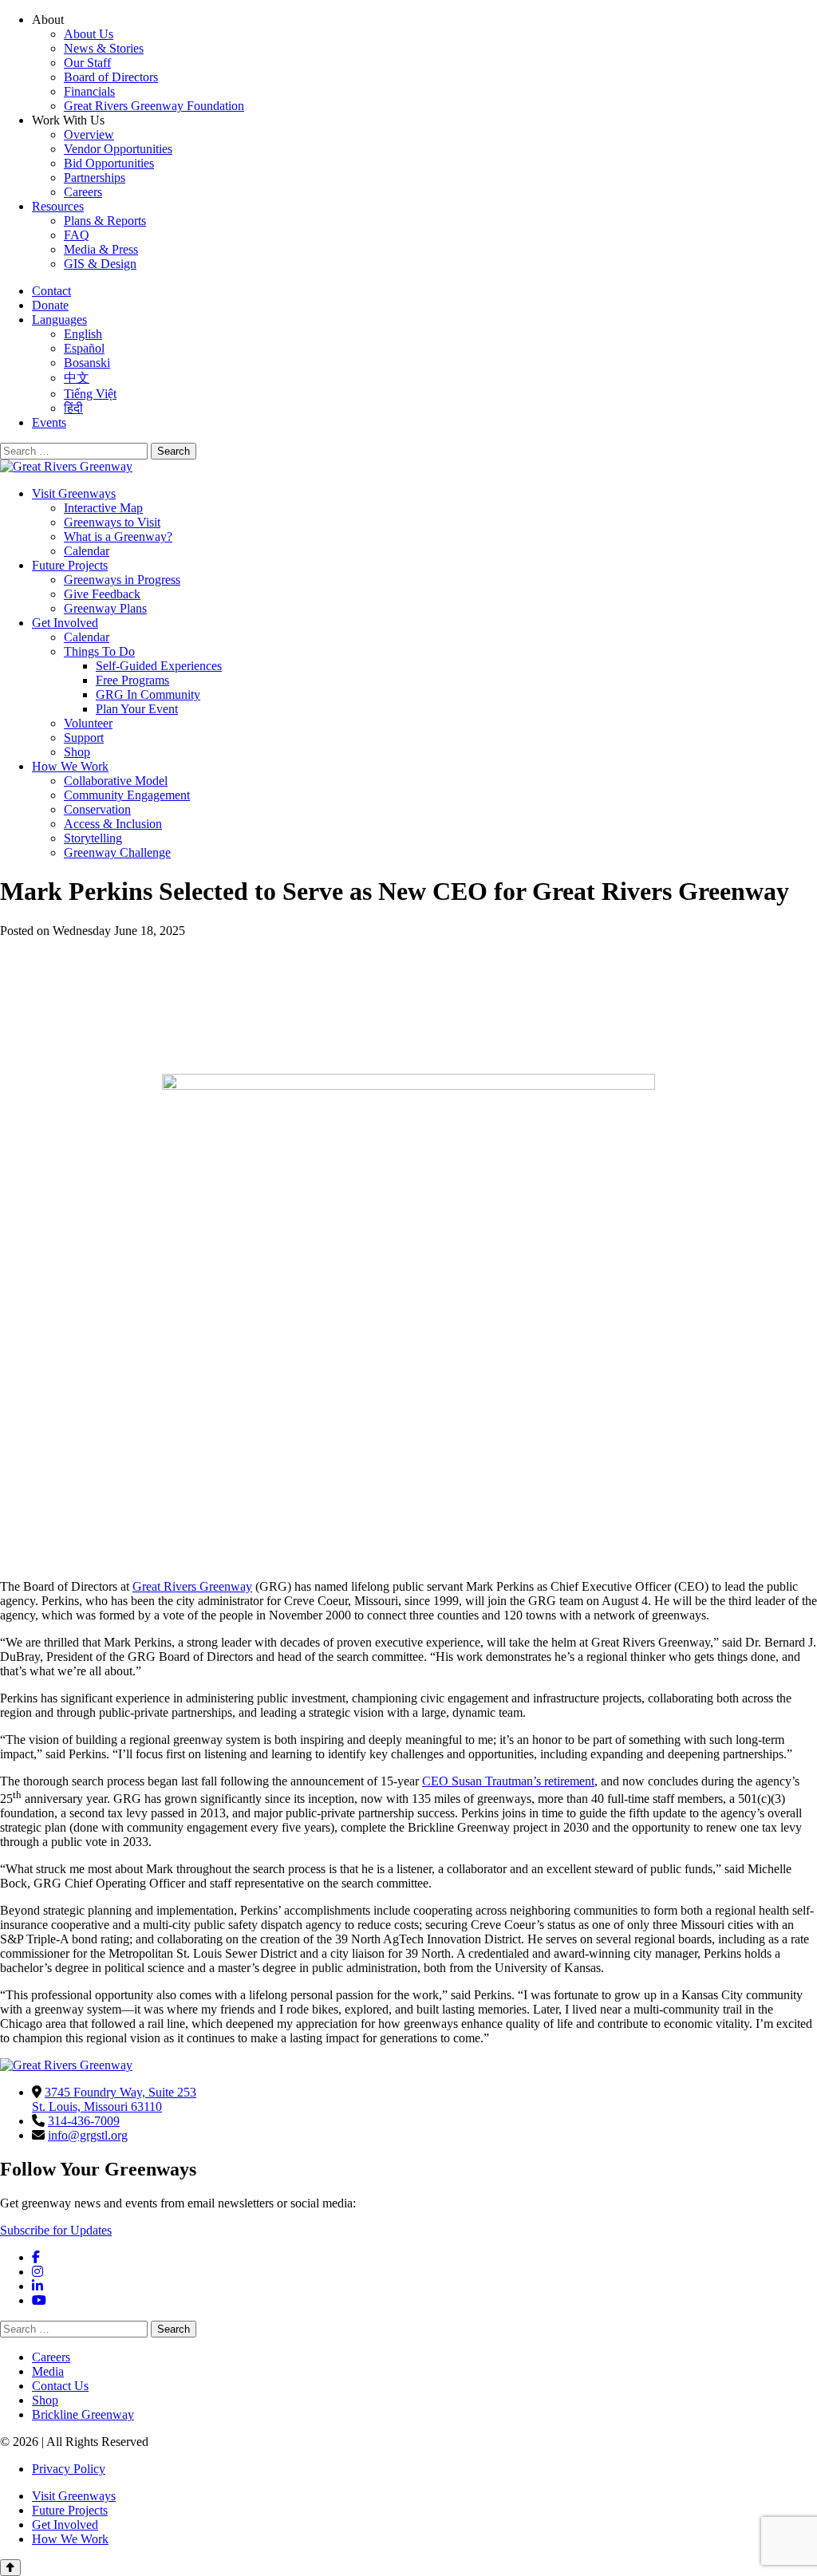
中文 (77, 378)
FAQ (77, 235)
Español (84, 348)
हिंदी (73, 408)
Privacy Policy (69, 2469)
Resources (58, 206)
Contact (51, 291)
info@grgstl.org (88, 2135)
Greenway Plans (105, 608)
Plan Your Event (137, 709)
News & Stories (104, 48)
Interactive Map (103, 508)
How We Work (70, 766)
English (83, 334)
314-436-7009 (84, 2121)
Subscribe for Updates (56, 2230)
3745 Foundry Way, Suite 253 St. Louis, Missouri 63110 (114, 2099)
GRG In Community (148, 694)
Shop (77, 752)
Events (49, 422)
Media (48, 2371)
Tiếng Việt (90, 394)
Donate (50, 305)
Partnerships (95, 178)
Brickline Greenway (83, 2414)
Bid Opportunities (109, 163)
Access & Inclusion (113, 824)
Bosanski (87, 363)
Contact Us (60, 2386)
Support (84, 738)
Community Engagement (127, 795)
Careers (83, 192)
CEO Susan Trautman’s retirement (508, 1781)
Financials (89, 91)
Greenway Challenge (117, 852)
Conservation (97, 809)
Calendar (87, 551)
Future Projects (70, 565)
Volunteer (88, 723)
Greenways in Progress (122, 580)
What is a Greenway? (118, 537)
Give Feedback (102, 594)
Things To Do (99, 651)
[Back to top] (10, 2568)
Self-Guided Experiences (159, 666)
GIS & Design (100, 264)
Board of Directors (111, 77)
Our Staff (87, 63)
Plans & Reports (105, 221)
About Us (89, 34)
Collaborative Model (116, 781)
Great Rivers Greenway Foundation (154, 106)
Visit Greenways (74, 493)
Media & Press (101, 249)
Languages (59, 320)
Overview (89, 134)
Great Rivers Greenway (192, 1586)
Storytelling (93, 838)
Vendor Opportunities (118, 149)
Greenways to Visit (112, 522)
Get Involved (65, 623)
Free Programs (132, 680)
